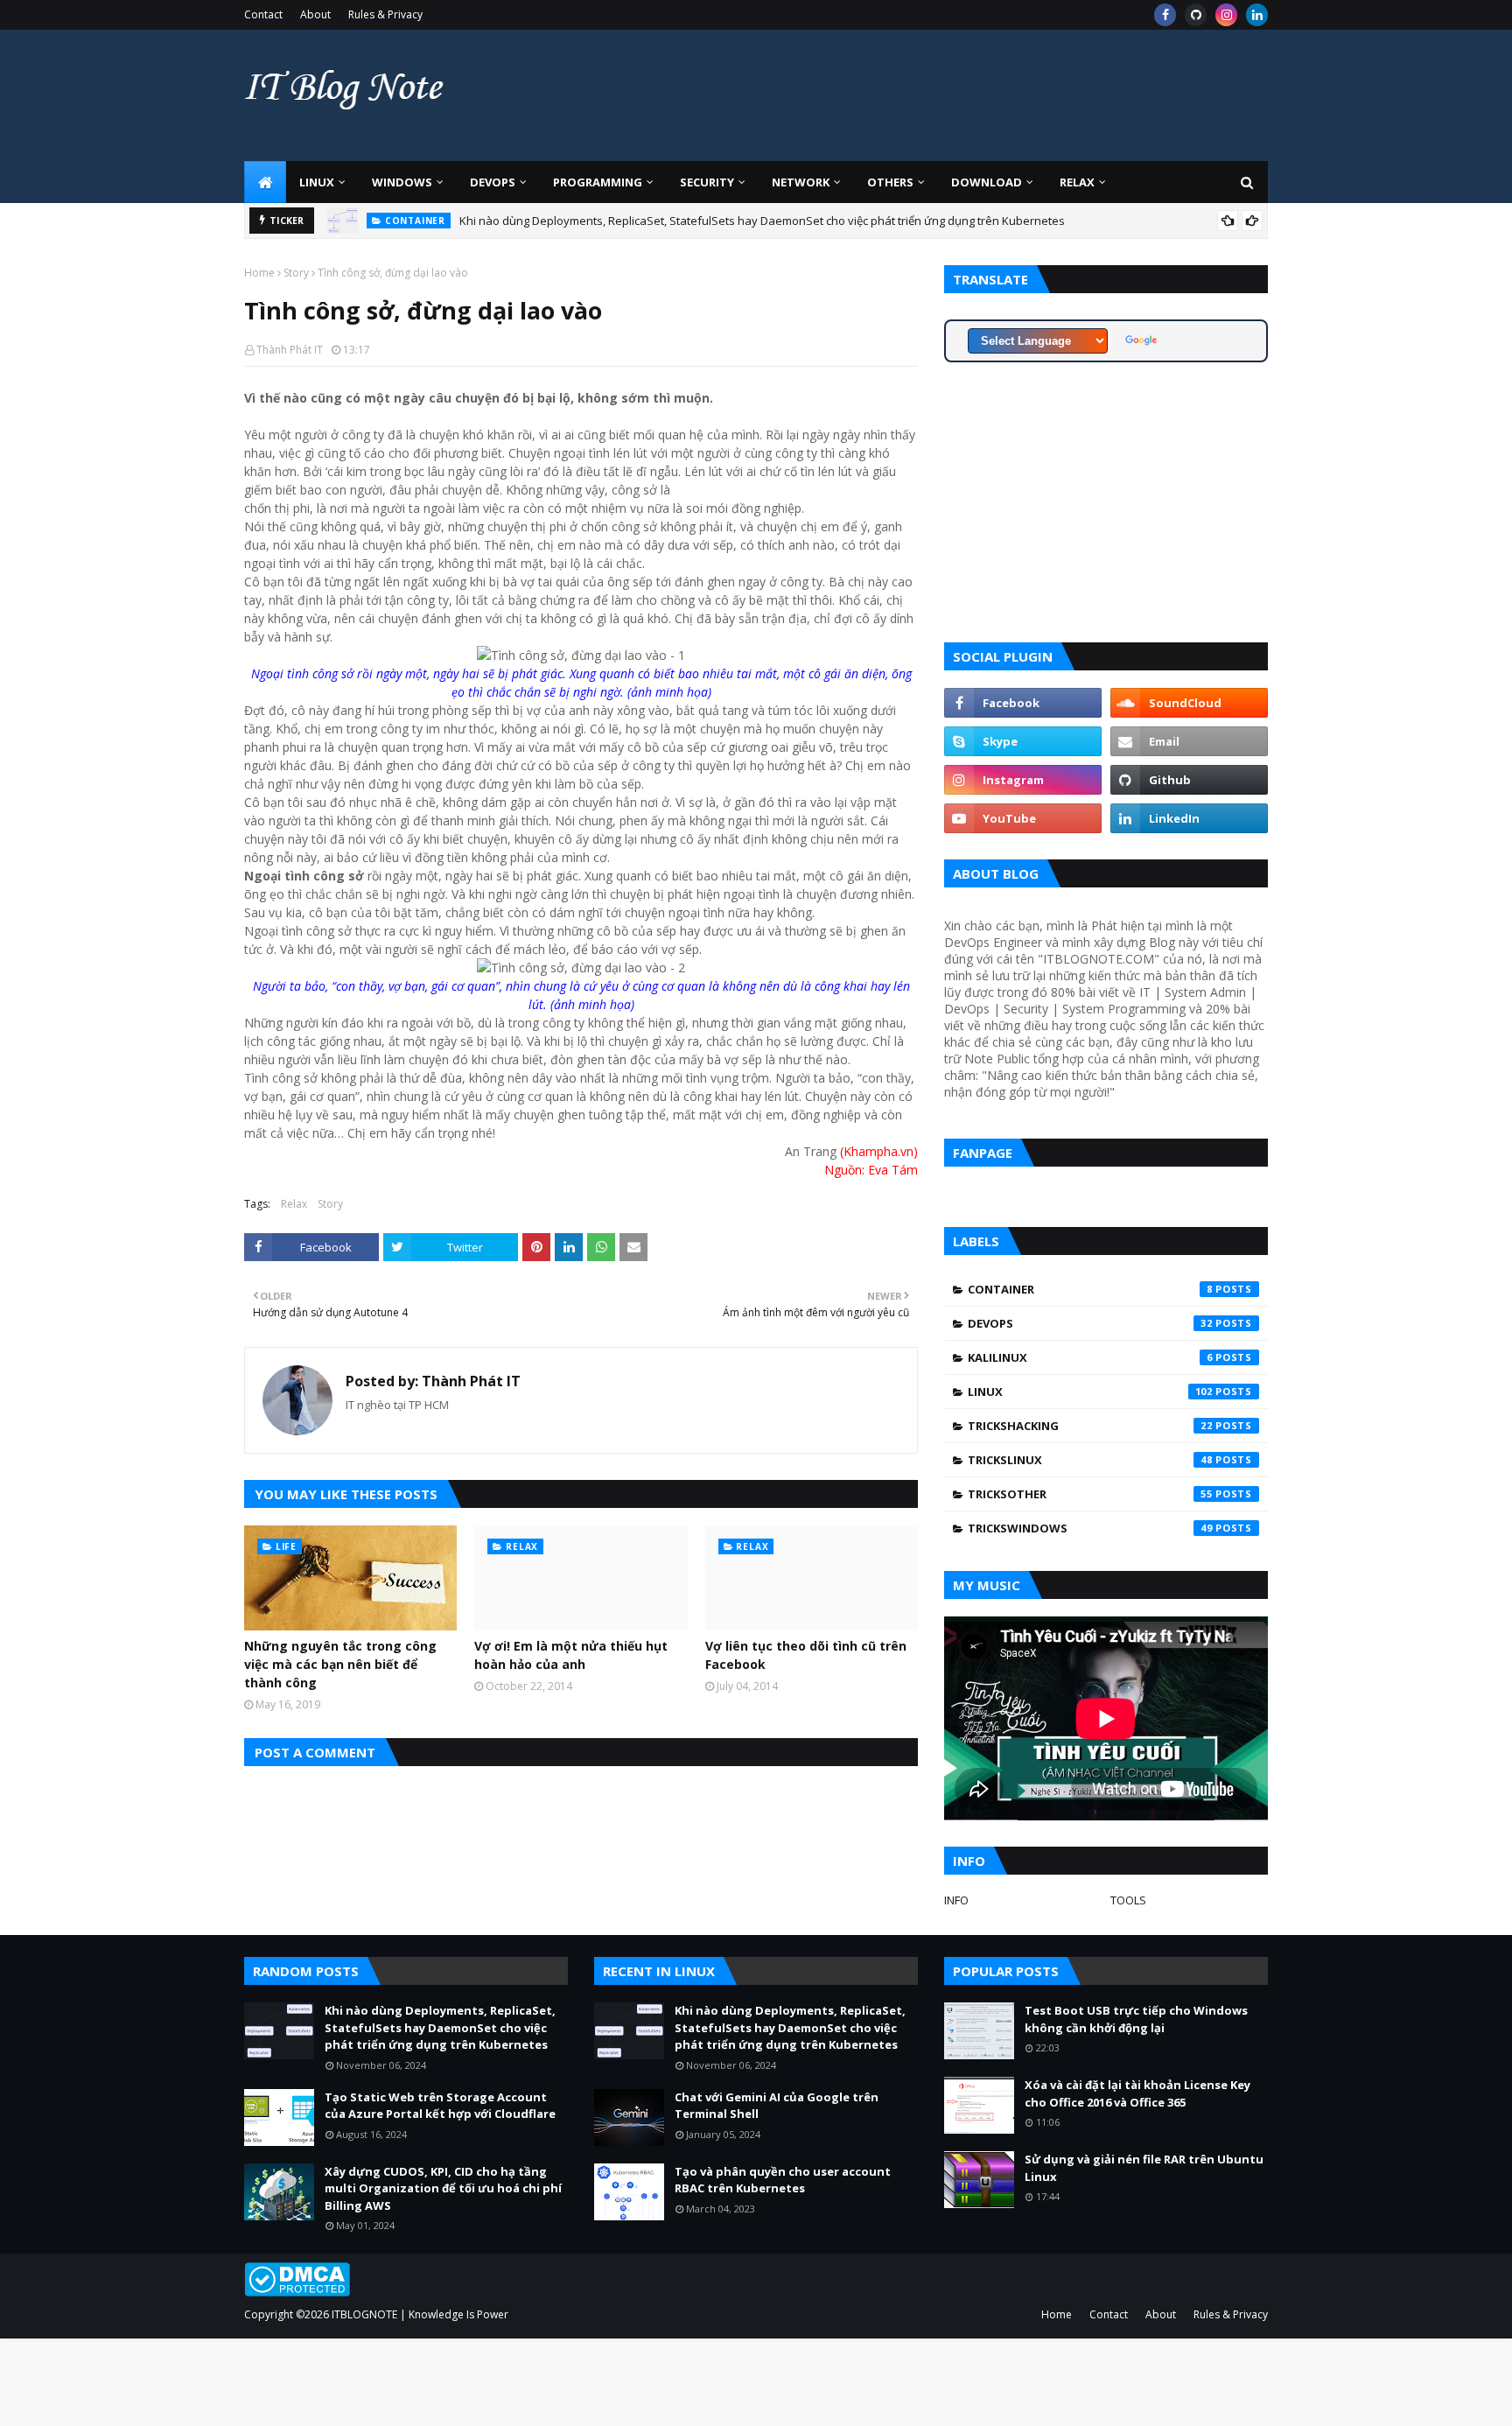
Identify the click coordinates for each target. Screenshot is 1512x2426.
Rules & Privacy (385, 14)
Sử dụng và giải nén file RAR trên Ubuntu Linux (1144, 2168)
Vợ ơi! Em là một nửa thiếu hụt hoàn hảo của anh (571, 1655)
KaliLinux (1090, 1357)
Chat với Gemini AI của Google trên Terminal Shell (777, 2106)
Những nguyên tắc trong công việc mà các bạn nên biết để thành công (340, 1664)
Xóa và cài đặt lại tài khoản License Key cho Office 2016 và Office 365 (1137, 2093)
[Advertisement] (949, 95)
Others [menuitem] (890, 182)
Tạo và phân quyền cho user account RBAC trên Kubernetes (783, 2180)
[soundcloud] (1189, 703)
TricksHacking (1090, 1426)
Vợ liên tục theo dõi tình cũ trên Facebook (806, 1655)
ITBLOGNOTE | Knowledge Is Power (420, 2314)
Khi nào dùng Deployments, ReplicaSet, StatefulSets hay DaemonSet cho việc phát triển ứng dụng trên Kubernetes (762, 221)
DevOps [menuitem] (493, 182)
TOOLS (1128, 1900)
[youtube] (1023, 818)
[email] (1189, 741)
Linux (1090, 1392)
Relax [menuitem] (1077, 182)
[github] (1196, 15)
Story (296, 273)
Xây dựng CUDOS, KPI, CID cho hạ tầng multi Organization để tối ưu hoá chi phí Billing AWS (443, 2188)
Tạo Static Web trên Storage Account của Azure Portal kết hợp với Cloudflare (440, 2106)
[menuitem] (265, 182)
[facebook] (1165, 15)
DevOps (1090, 1323)
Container (1090, 1289)
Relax (294, 1204)
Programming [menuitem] (598, 182)
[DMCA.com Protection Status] (297, 2292)
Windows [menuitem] (402, 182)
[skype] (1023, 741)
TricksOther (1090, 1494)
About (315, 14)
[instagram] (1226, 15)
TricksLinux (1090, 1460)
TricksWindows (1090, 1528)
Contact (263, 14)
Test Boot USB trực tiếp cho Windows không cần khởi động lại (1136, 2019)
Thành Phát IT (290, 350)
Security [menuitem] (707, 182)
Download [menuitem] (987, 182)
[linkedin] (1257, 15)
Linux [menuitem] (317, 182)
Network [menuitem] (801, 182)
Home (259, 273)
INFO (956, 1900)
